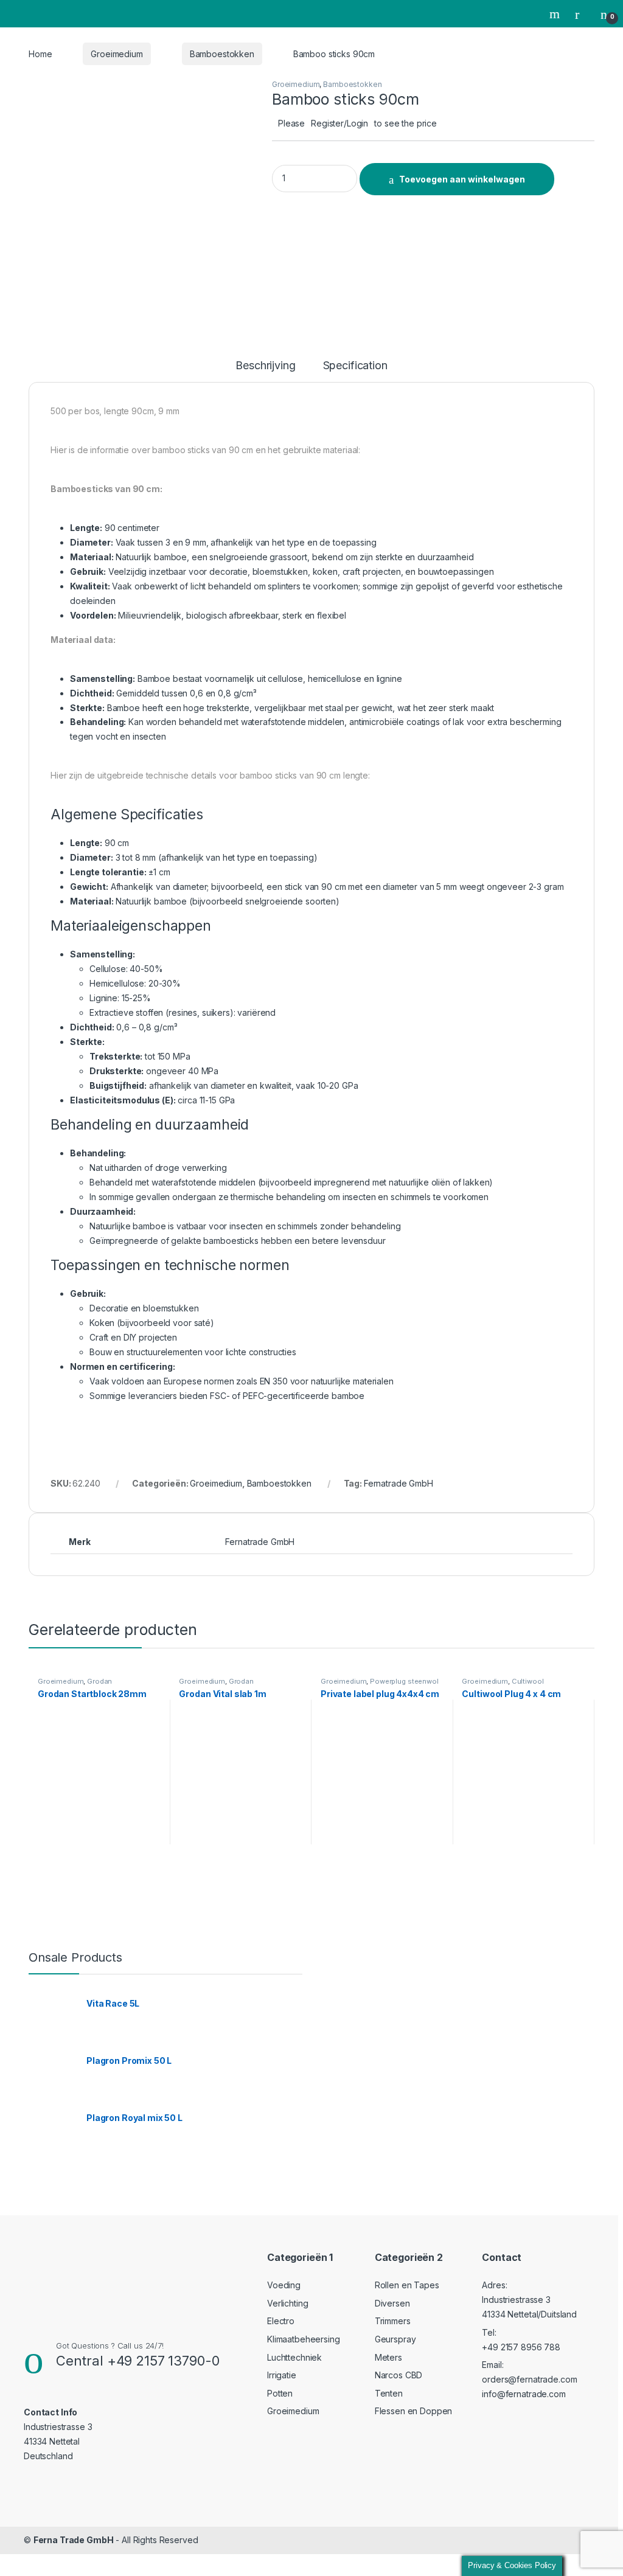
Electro (281, 2321)
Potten (280, 2393)
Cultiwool (528, 1681)
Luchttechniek (294, 2357)
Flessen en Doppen (414, 2411)
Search (556, 14)
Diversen (392, 2303)
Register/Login (339, 123)
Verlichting (287, 2303)
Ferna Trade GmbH (74, 2540)
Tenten (389, 2393)
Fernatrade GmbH (399, 1483)
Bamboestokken (222, 54)
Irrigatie (282, 2375)
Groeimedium (117, 54)
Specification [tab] (355, 366)
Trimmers (393, 2321)
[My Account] (582, 14)
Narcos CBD (399, 2375)
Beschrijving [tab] (265, 366)
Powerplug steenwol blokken (380, 1685)
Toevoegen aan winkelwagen (462, 179)
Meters (388, 2357)
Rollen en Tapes (407, 2285)
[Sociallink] (29, 2481)
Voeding (284, 2285)
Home (40, 54)
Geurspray (395, 2339)
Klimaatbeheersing (304, 2339)
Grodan (99, 1681)
